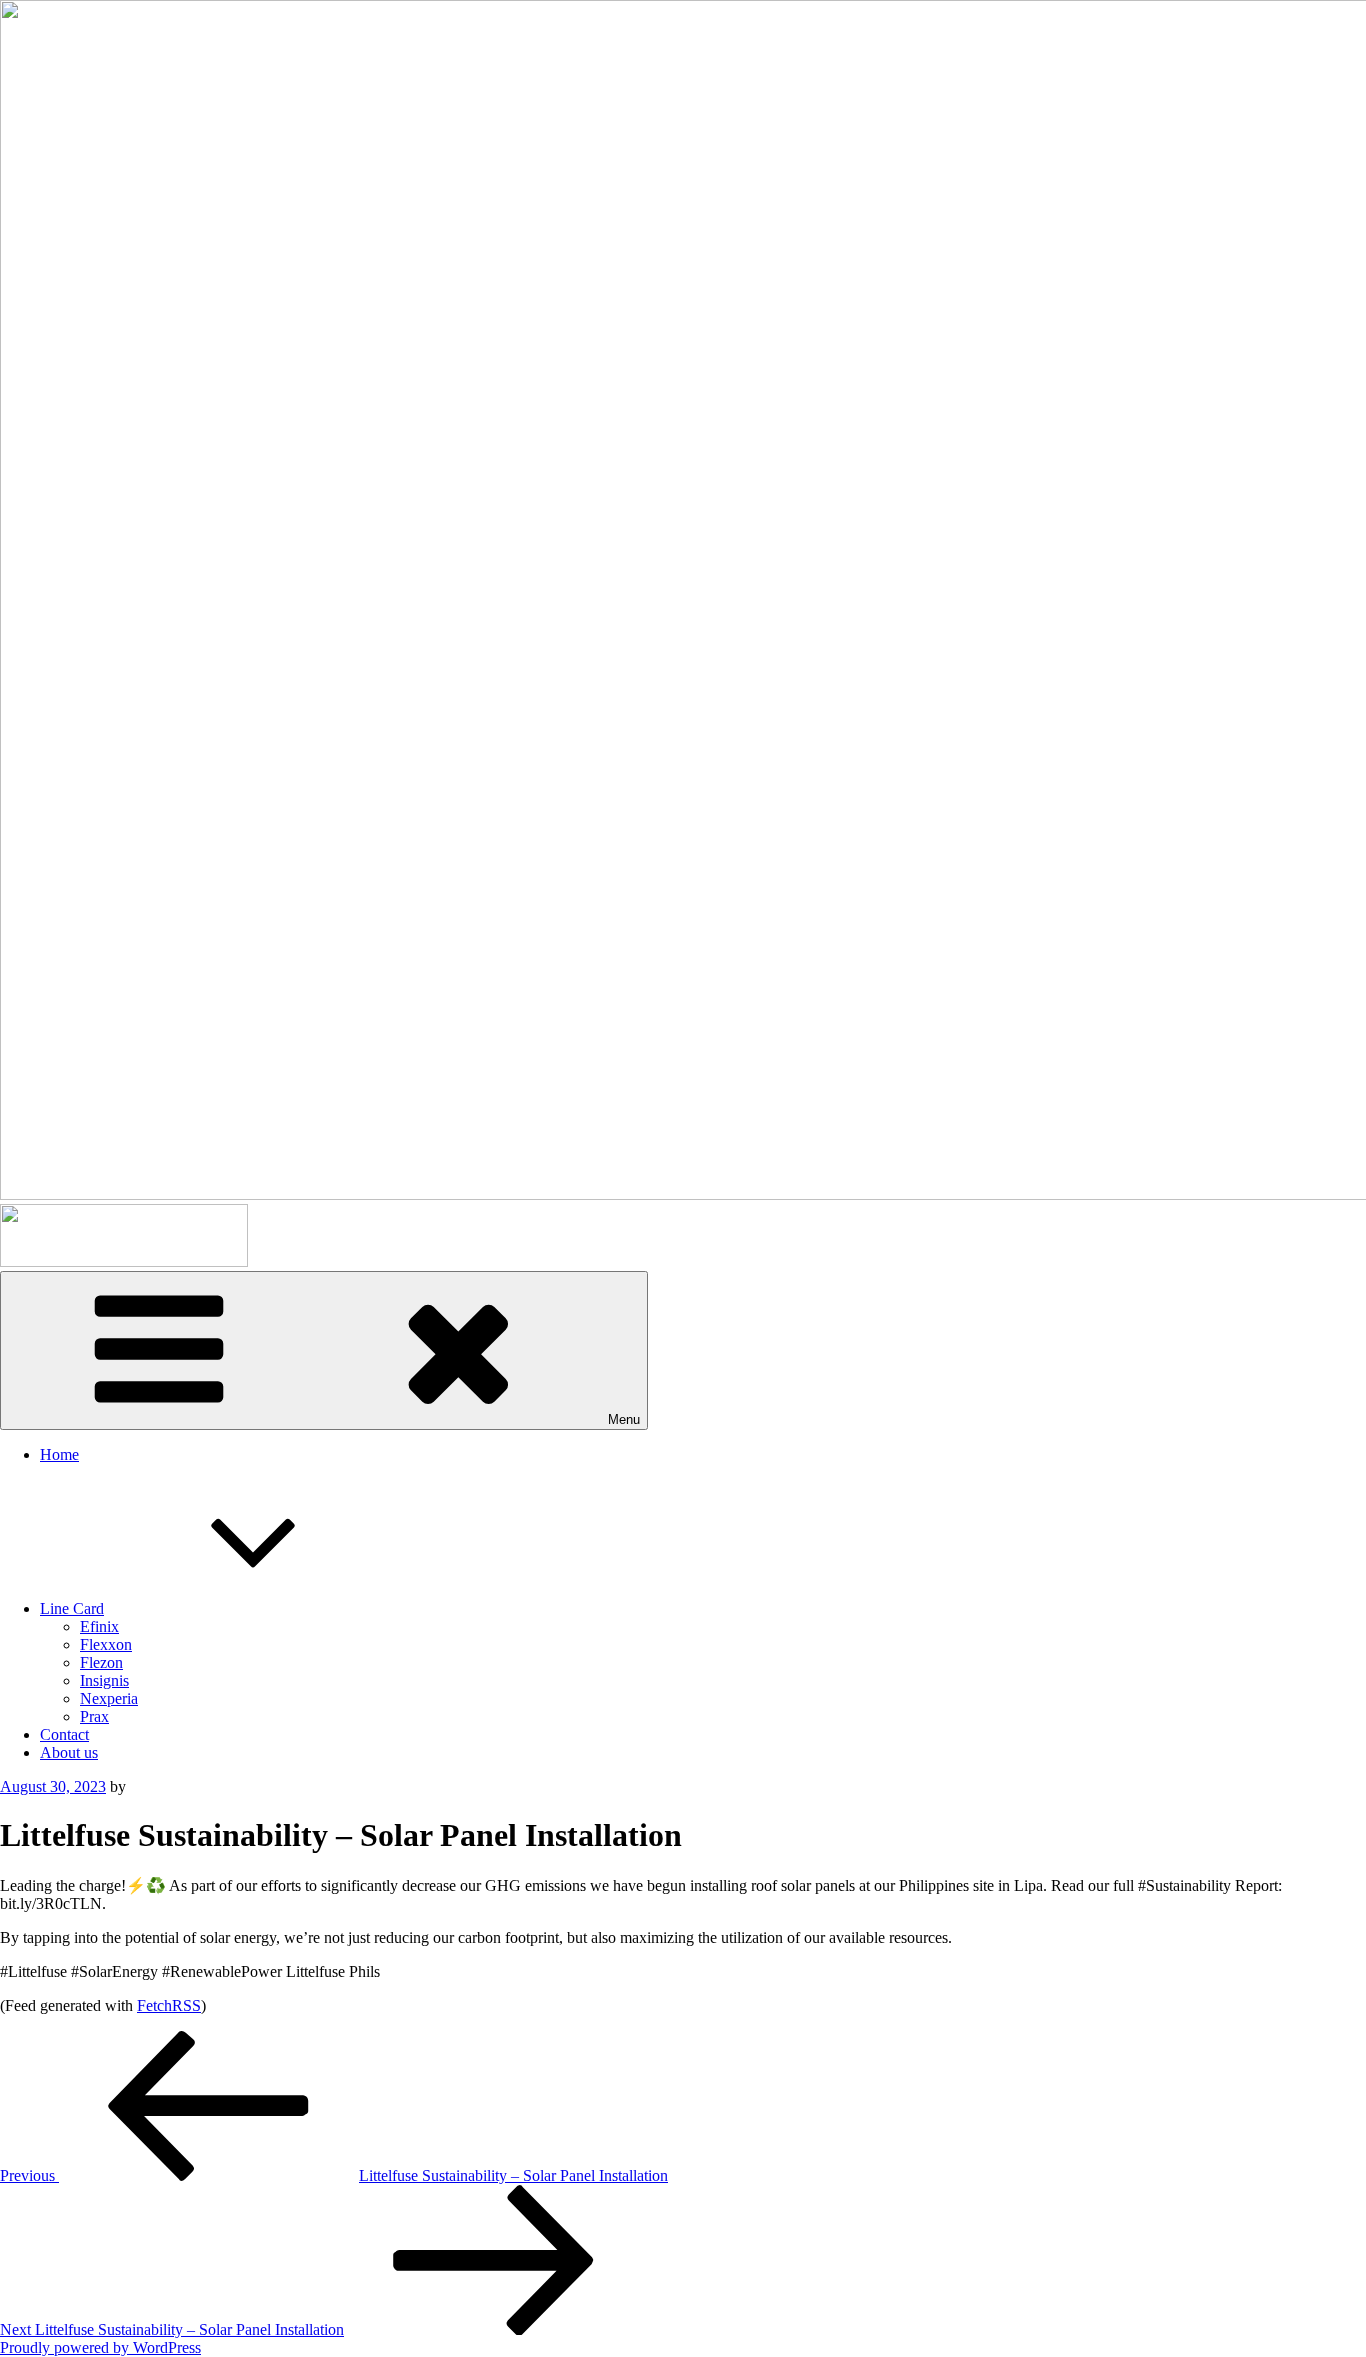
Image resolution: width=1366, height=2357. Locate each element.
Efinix (99, 1626)
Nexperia (109, 1698)
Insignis (104, 1680)
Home (59, 1454)
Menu (624, 1419)
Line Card (72, 1608)
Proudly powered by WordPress (100, 2347)
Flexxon (106, 1644)
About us (69, 1752)
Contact (64, 1734)
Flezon (101, 1662)
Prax (94, 1716)
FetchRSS (169, 2005)
